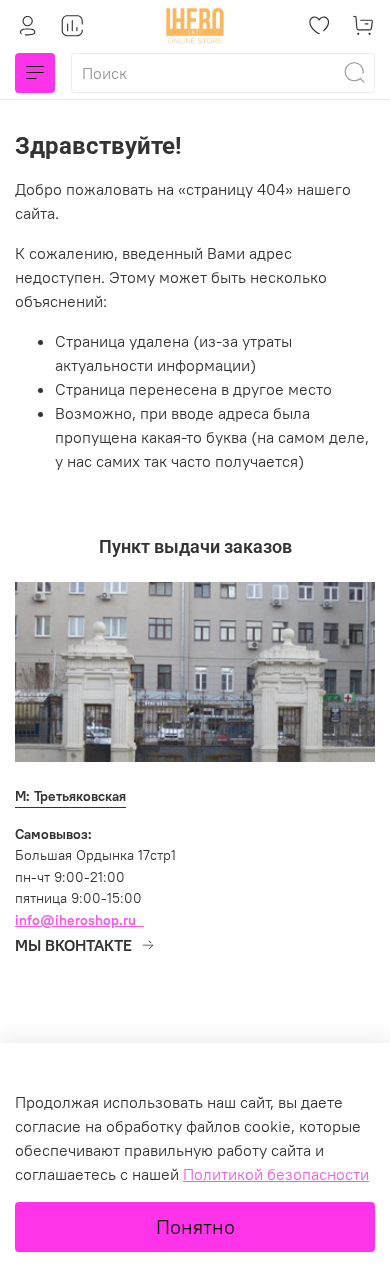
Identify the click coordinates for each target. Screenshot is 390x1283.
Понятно (195, 1226)
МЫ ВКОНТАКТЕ (73, 945)
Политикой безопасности (276, 1174)
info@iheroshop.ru (75, 920)
